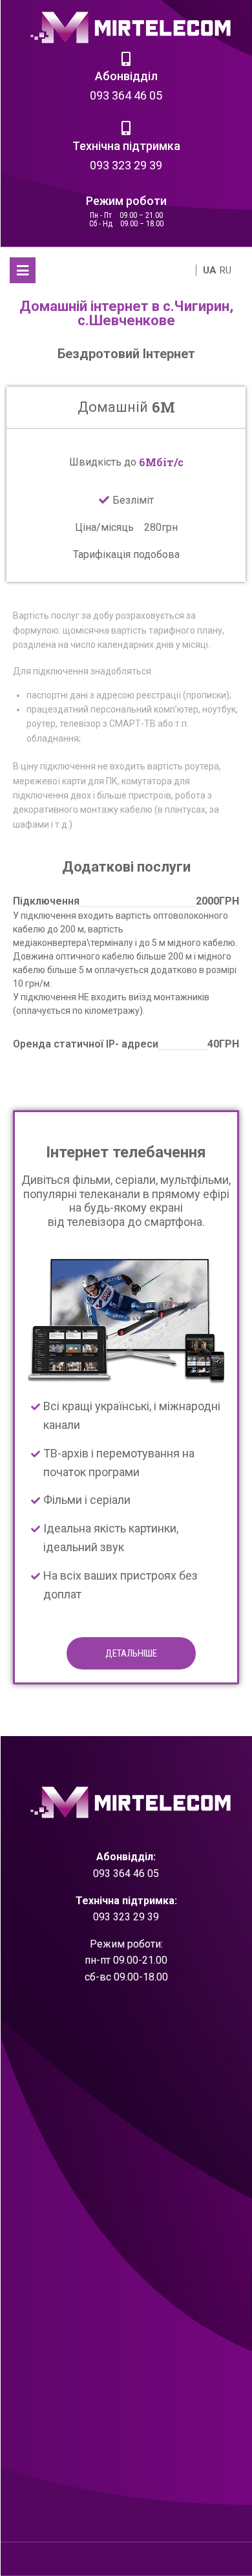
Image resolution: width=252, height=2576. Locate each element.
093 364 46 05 (126, 95)
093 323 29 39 (126, 165)
